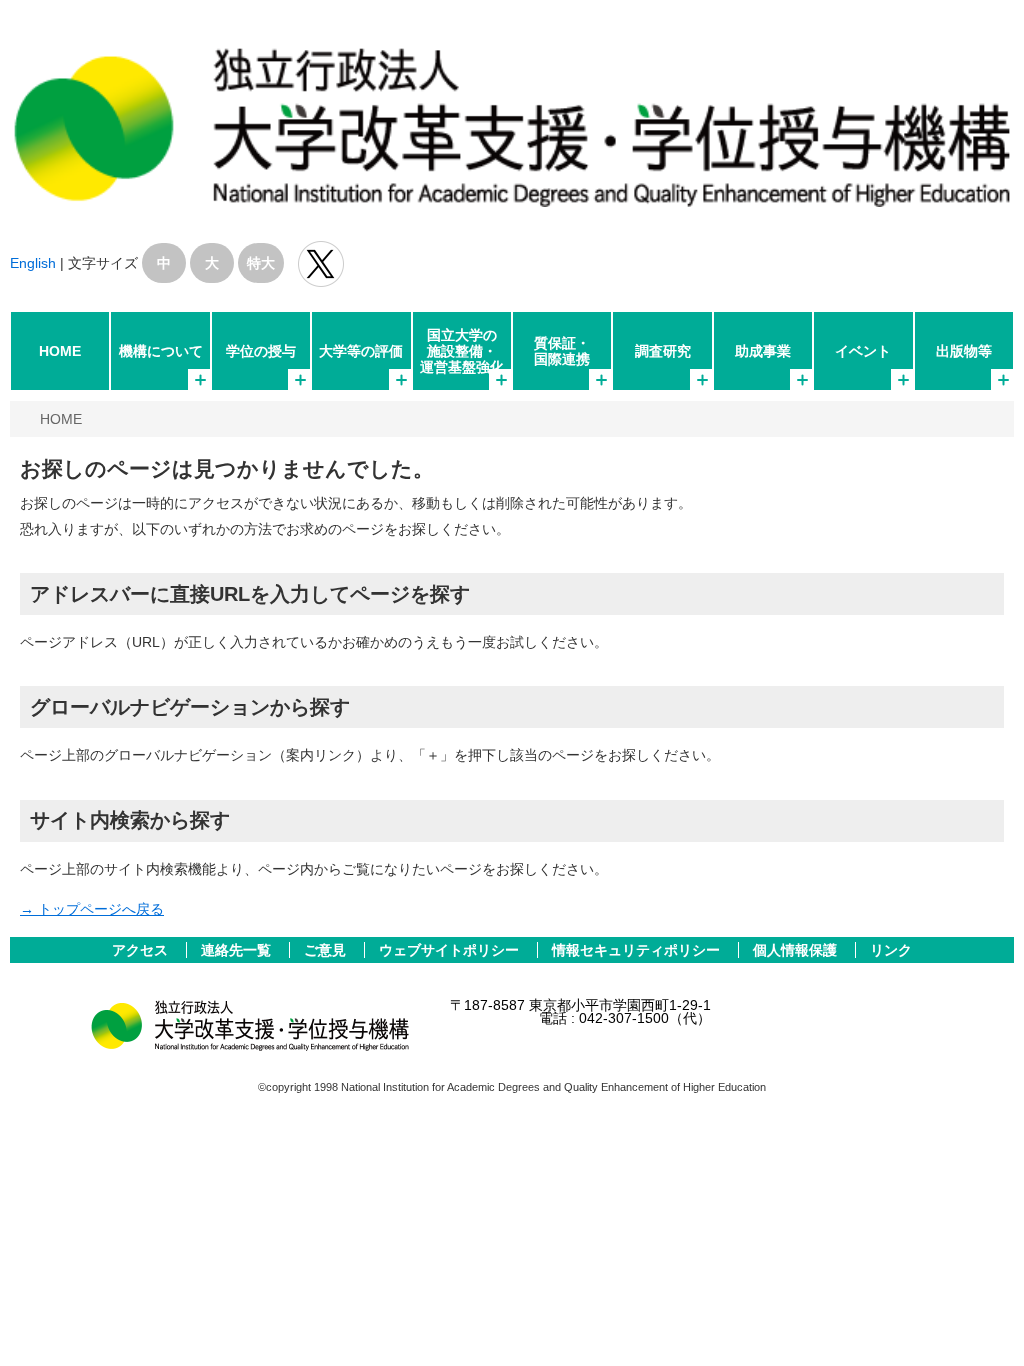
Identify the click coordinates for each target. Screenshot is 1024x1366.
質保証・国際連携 (562, 351)
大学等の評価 (361, 351)
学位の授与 (261, 351)
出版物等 (964, 351)
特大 (261, 263)
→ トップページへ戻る (92, 909)
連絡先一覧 (238, 950)
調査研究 (663, 351)
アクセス (142, 950)
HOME (60, 351)
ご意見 (327, 950)
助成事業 (763, 351)
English (33, 263)
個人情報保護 (797, 950)
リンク (891, 950)
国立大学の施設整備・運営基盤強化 (462, 351)
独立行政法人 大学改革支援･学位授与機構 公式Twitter (321, 264)
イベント (863, 351)
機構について (161, 351)
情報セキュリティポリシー (638, 950)
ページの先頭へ (982, 1324)
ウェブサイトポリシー (451, 950)
